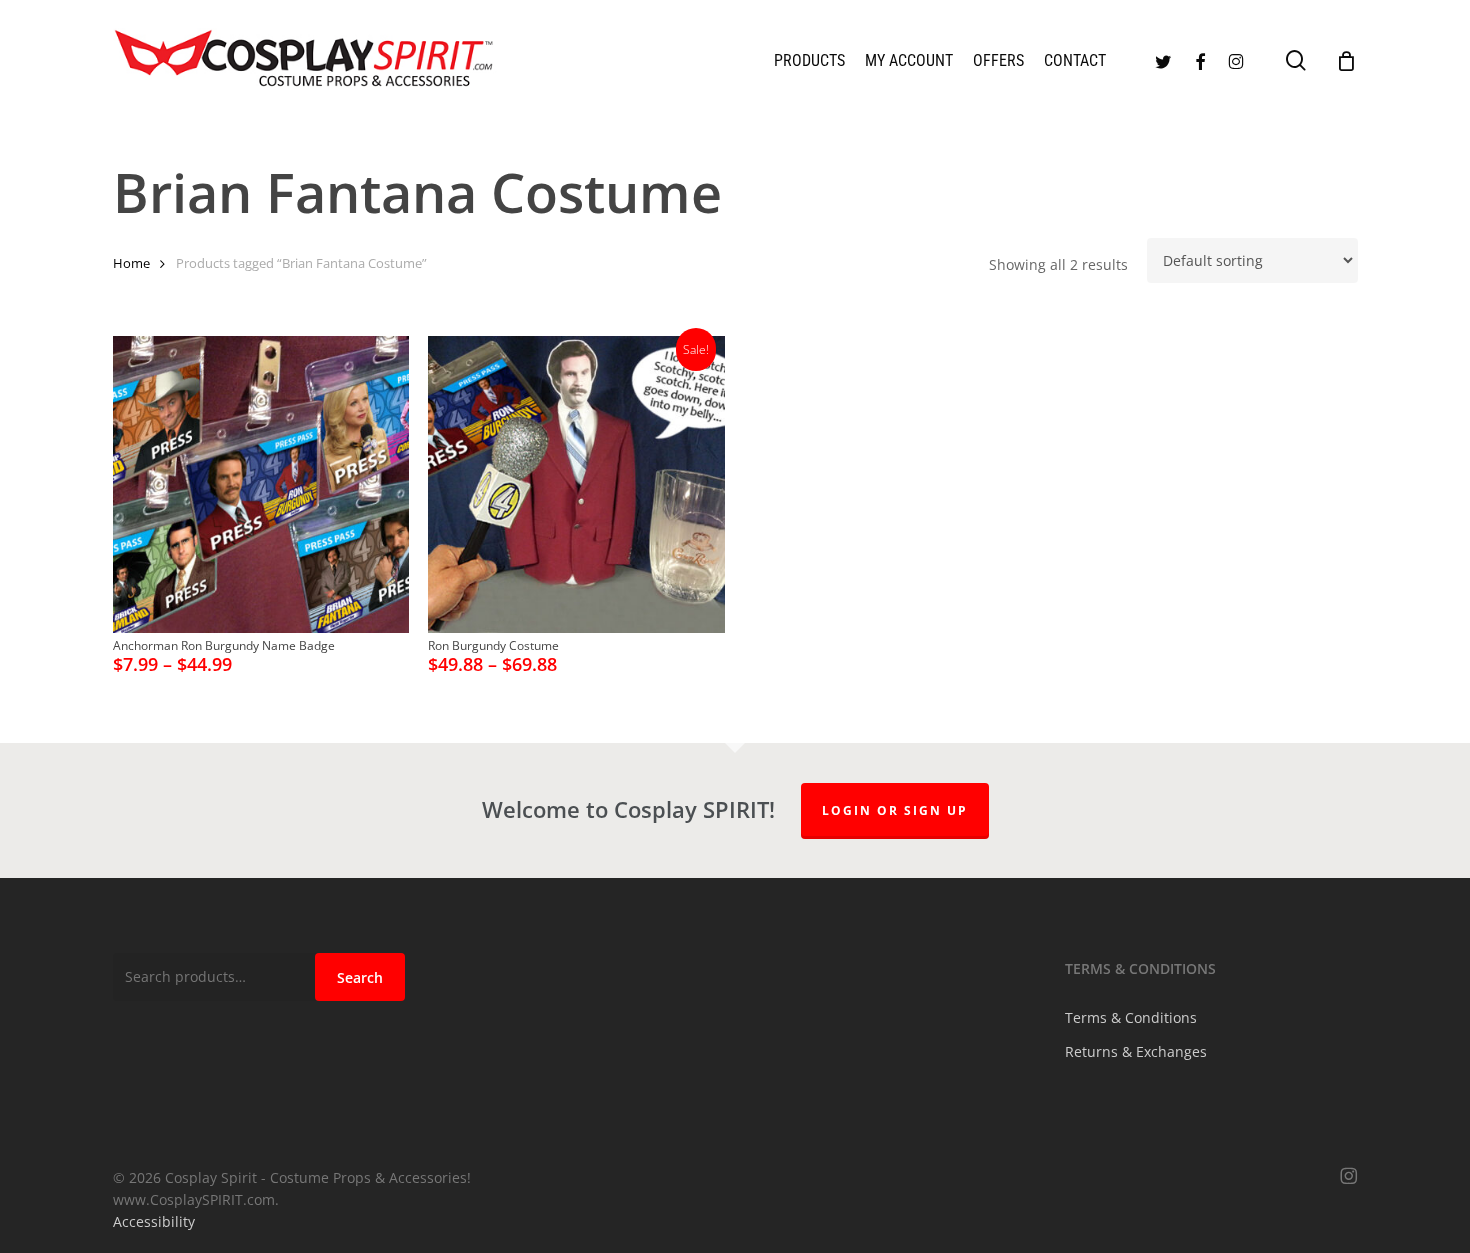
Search (360, 977)
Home (131, 263)
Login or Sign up (895, 810)
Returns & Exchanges (1136, 1051)
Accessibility (154, 1221)
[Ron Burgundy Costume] (576, 484)
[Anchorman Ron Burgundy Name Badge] (261, 484)
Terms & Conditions (1131, 1017)
